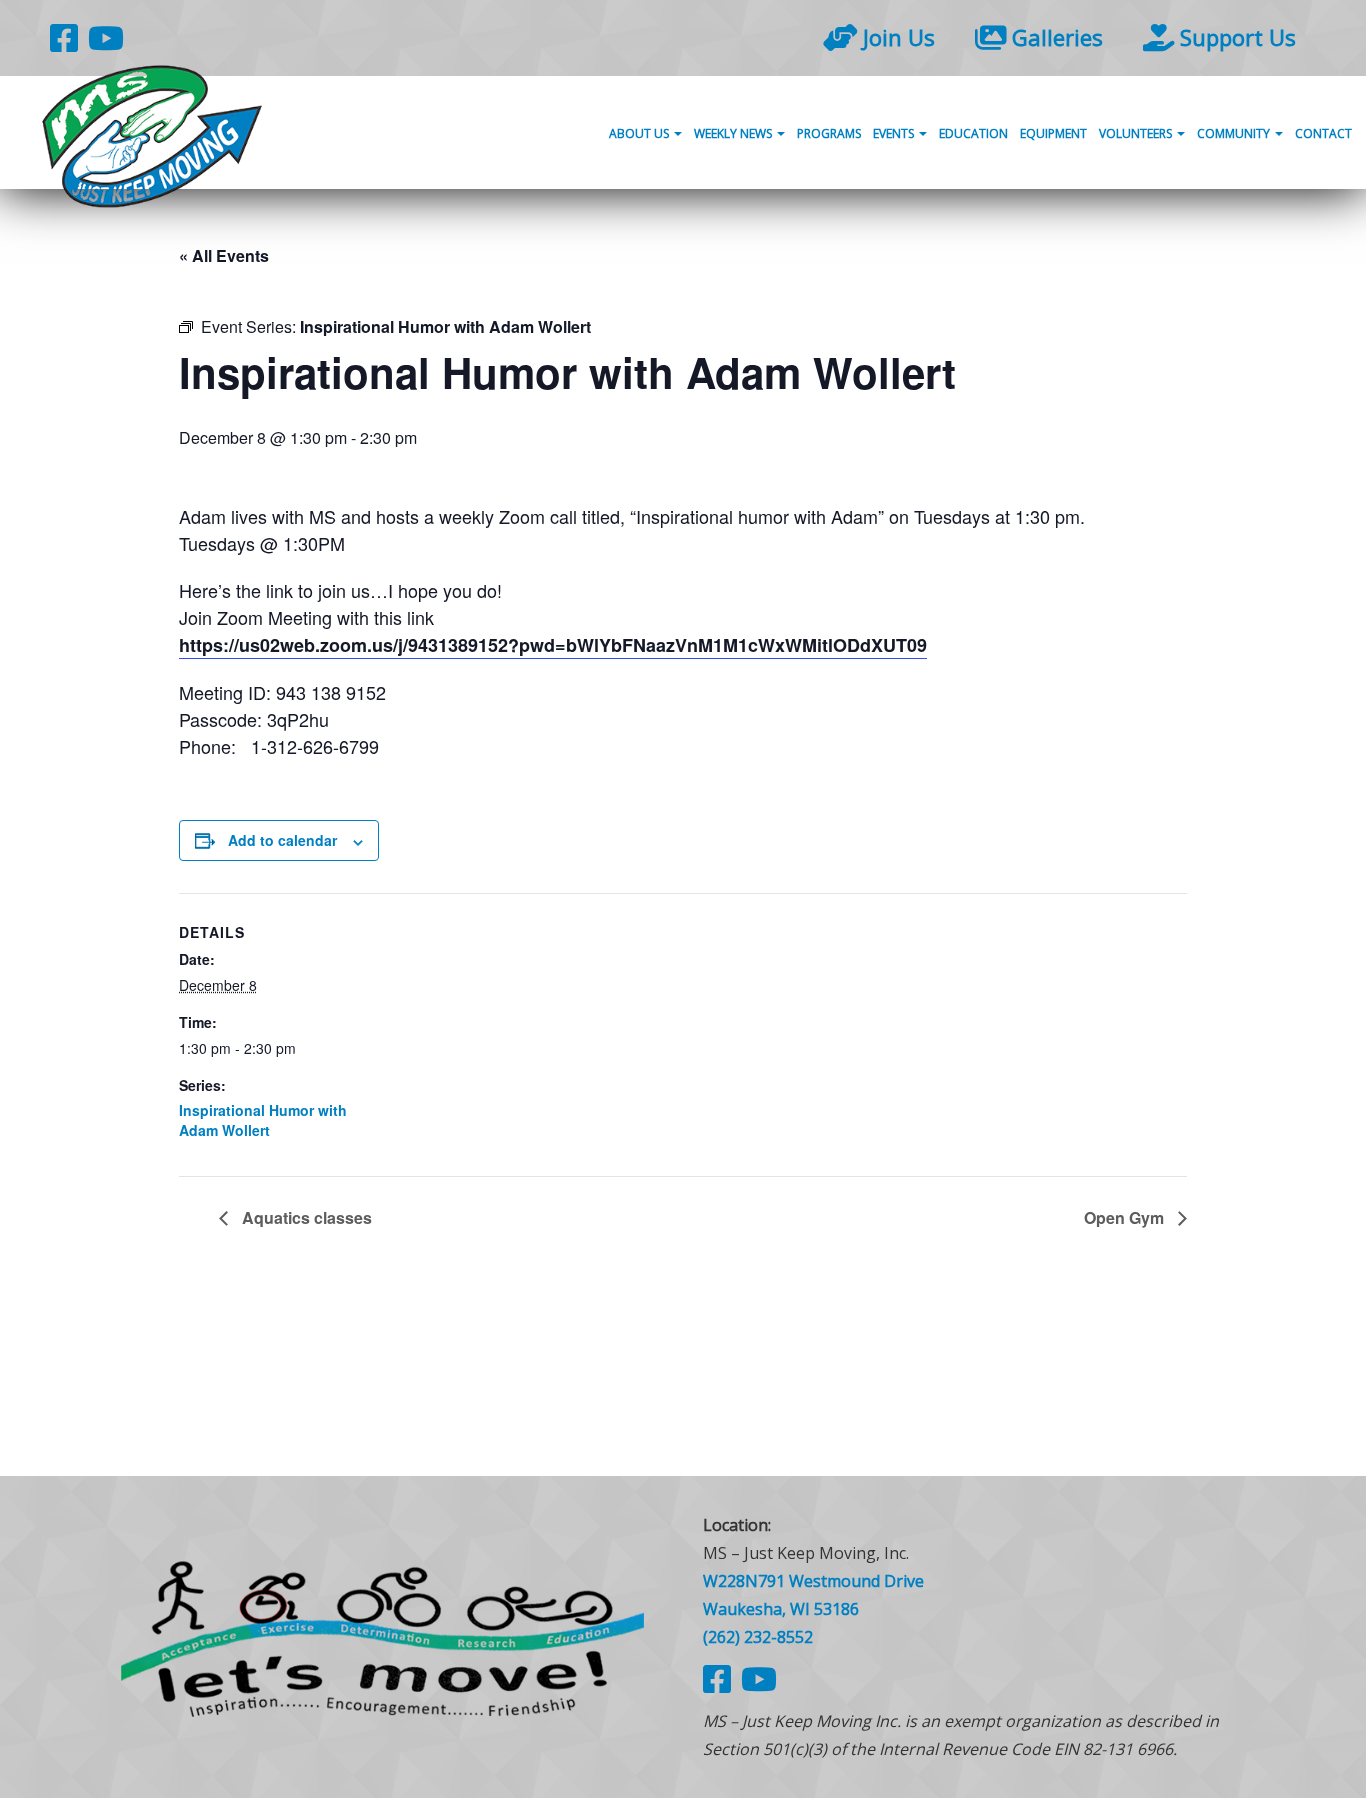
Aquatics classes (305, 1217)
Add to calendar (282, 840)
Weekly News (734, 133)
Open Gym (1126, 1217)
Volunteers (1137, 133)
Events (895, 133)
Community (1235, 133)
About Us (640, 133)
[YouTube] (106, 37)
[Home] (383, 1636)
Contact (1323, 133)
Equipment (1053, 133)
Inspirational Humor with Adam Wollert (263, 1120)
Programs (829, 133)
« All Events (224, 255)
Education (973, 133)
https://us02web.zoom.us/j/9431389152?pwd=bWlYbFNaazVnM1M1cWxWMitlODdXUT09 (553, 645)
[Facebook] (64, 37)
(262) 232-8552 (758, 1637)
